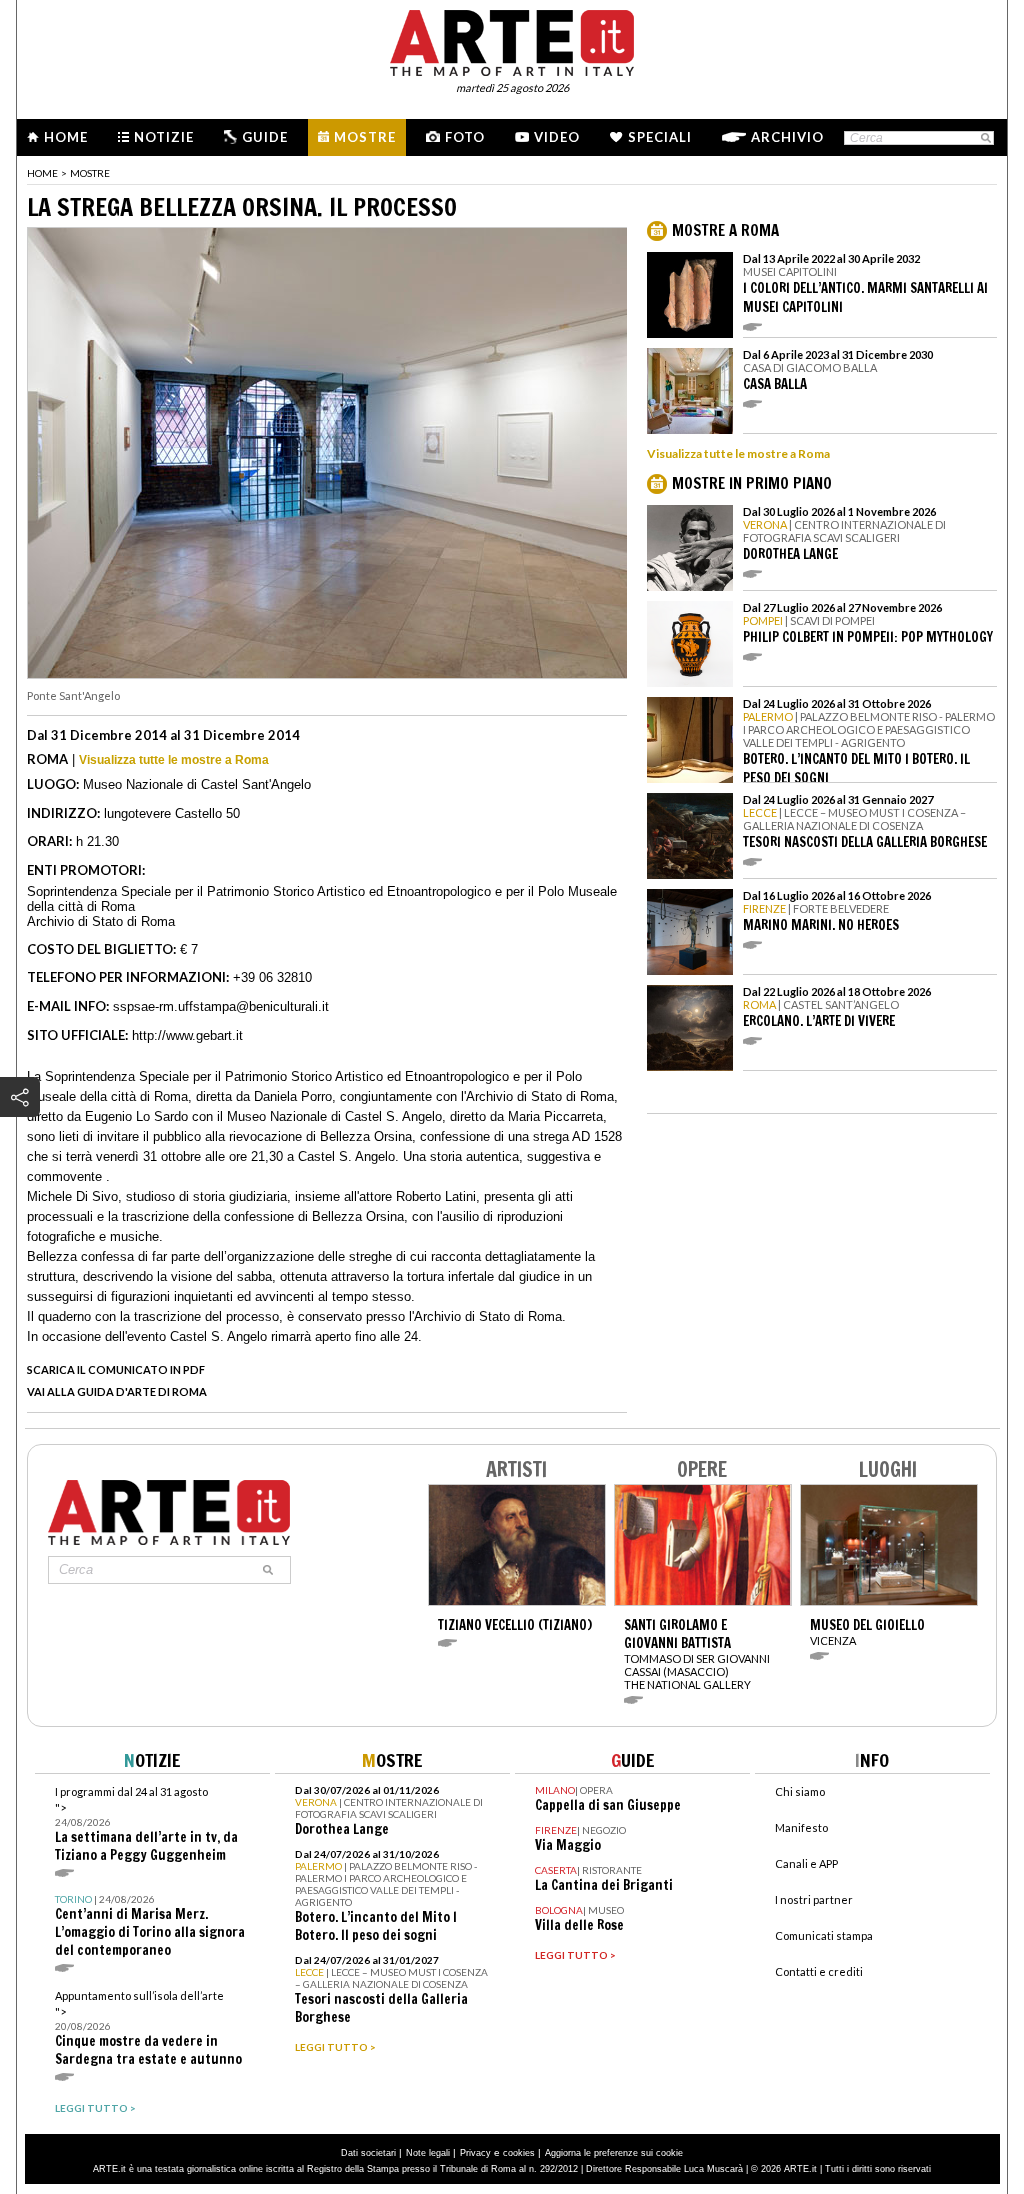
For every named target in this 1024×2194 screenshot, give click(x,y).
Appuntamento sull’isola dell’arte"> (148, 2028)
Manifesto (801, 1827)
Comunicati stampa (824, 1935)
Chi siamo (800, 1791)
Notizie (164, 137)
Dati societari (368, 2153)
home (42, 173)
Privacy (475, 2153)
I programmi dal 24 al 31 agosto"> (146, 1824)
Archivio (787, 137)
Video (557, 137)
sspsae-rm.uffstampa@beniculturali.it (221, 1006)
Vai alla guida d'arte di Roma (117, 1391)
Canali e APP (806, 1863)
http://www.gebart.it (187, 1035)
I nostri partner (814, 1899)
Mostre (365, 137)
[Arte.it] (512, 40)
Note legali (428, 2153)
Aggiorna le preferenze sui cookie (614, 2153)
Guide (265, 137)
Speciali (660, 137)
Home (66, 137)
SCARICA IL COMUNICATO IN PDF (116, 1369)
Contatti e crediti (819, 1971)
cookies (519, 2153)
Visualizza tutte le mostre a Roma (174, 760)
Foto (465, 137)
